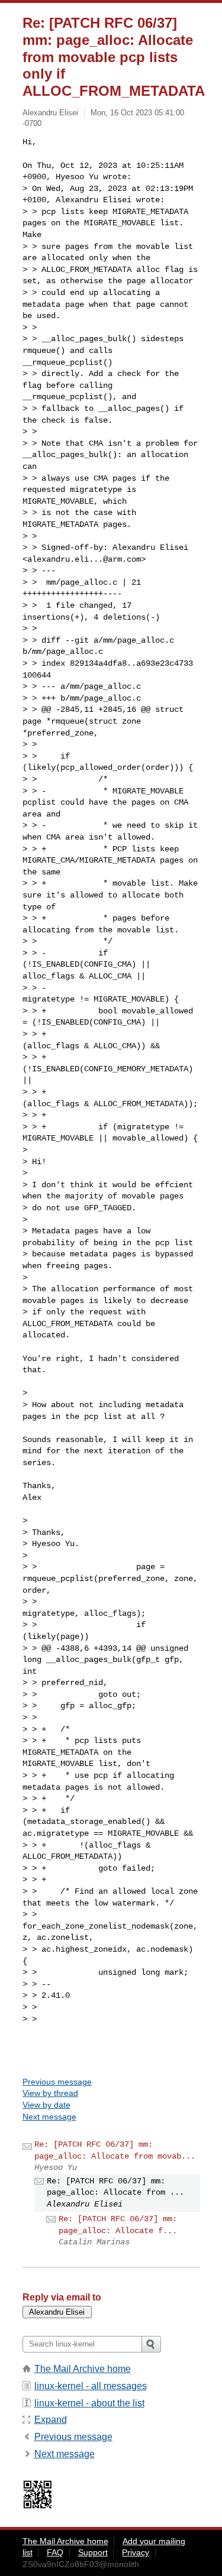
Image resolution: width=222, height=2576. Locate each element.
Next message (49, 2117)
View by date (46, 2105)
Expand (51, 2420)
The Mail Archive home (83, 2369)
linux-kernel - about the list (89, 2403)
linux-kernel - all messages (91, 2386)
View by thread (50, 2093)
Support (93, 2552)
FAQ (55, 2552)
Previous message (57, 2082)
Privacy (136, 2552)
